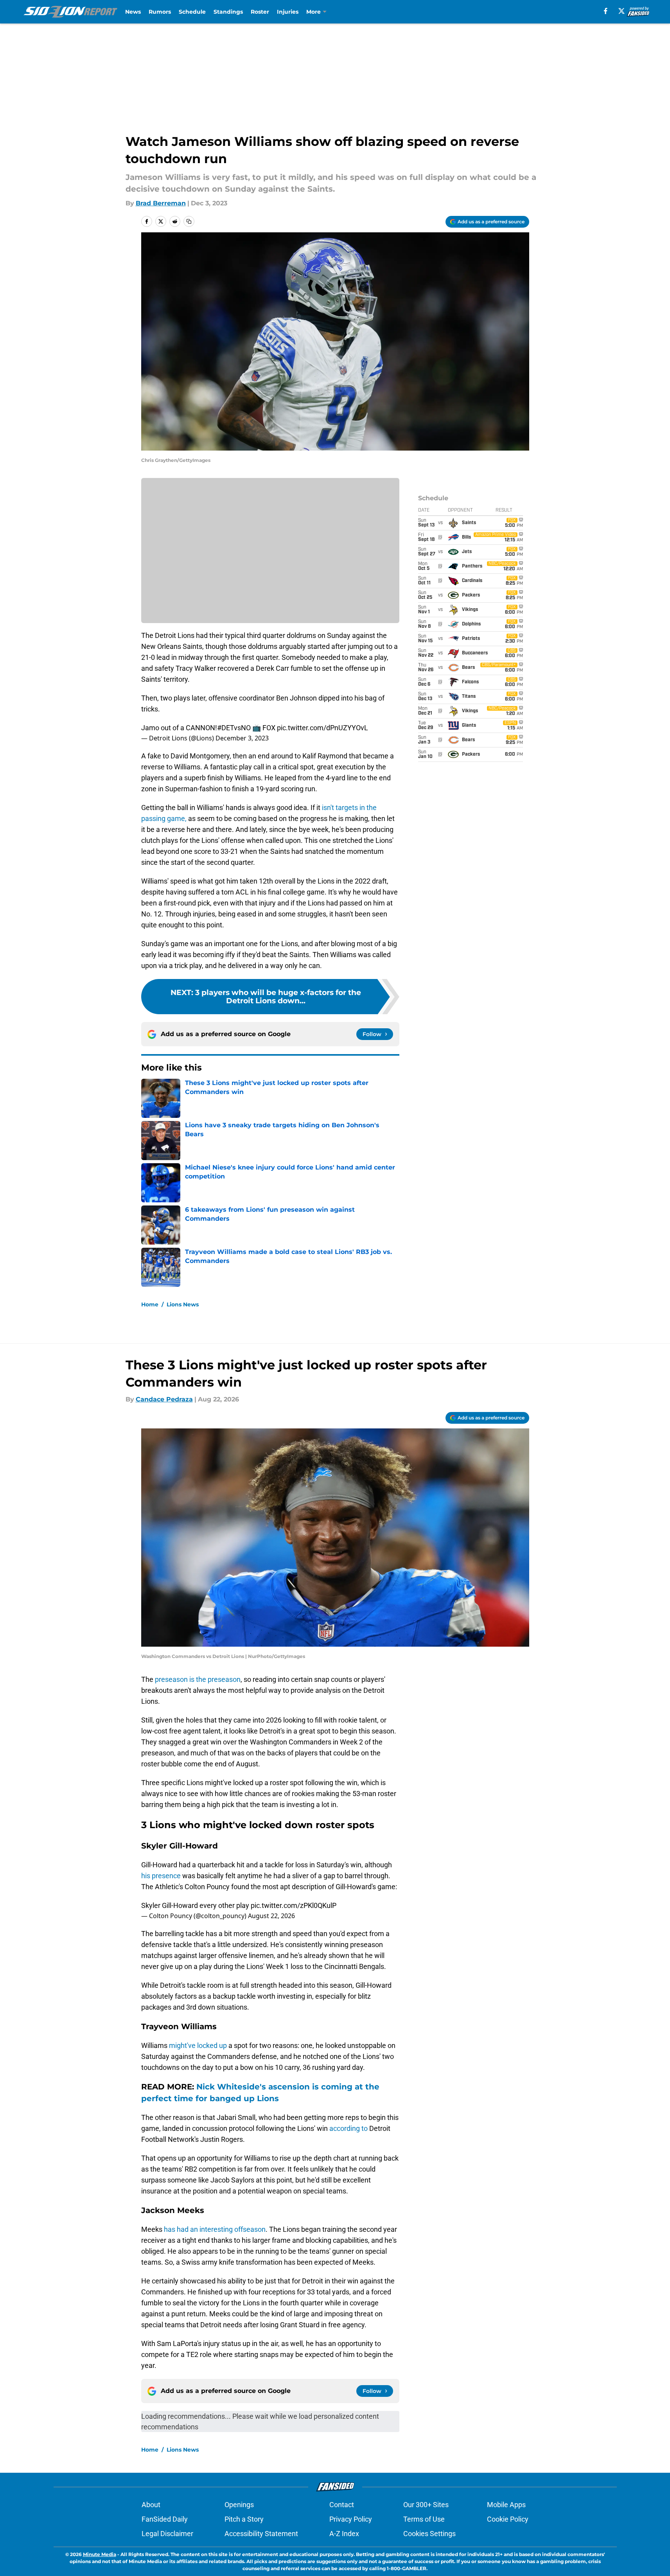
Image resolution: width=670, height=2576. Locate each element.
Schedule (192, 12)
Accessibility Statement (261, 2534)
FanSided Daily (165, 2519)
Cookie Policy (508, 2519)
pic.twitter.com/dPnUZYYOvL (322, 728)
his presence (161, 1876)
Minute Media (100, 2554)
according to (348, 2128)
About (151, 2505)
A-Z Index (344, 2534)
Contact (342, 2505)
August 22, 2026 (271, 1916)
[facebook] (606, 11)
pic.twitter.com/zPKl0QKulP (294, 1905)
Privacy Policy (351, 2519)
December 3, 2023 (242, 738)
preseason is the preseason (198, 1679)
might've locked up (198, 2045)
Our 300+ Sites (426, 2505)
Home (150, 1304)
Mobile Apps (506, 2505)
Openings (239, 2505)
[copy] (189, 221)
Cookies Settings (429, 2534)
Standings (228, 12)
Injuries (288, 12)
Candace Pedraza (164, 1399)
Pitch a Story (244, 2519)
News (133, 12)
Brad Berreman (161, 203)
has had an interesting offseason (215, 2229)
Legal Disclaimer (167, 2534)
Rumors (160, 12)
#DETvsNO (234, 728)
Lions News (183, 1304)
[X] (622, 11)
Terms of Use (424, 2519)
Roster (260, 12)
